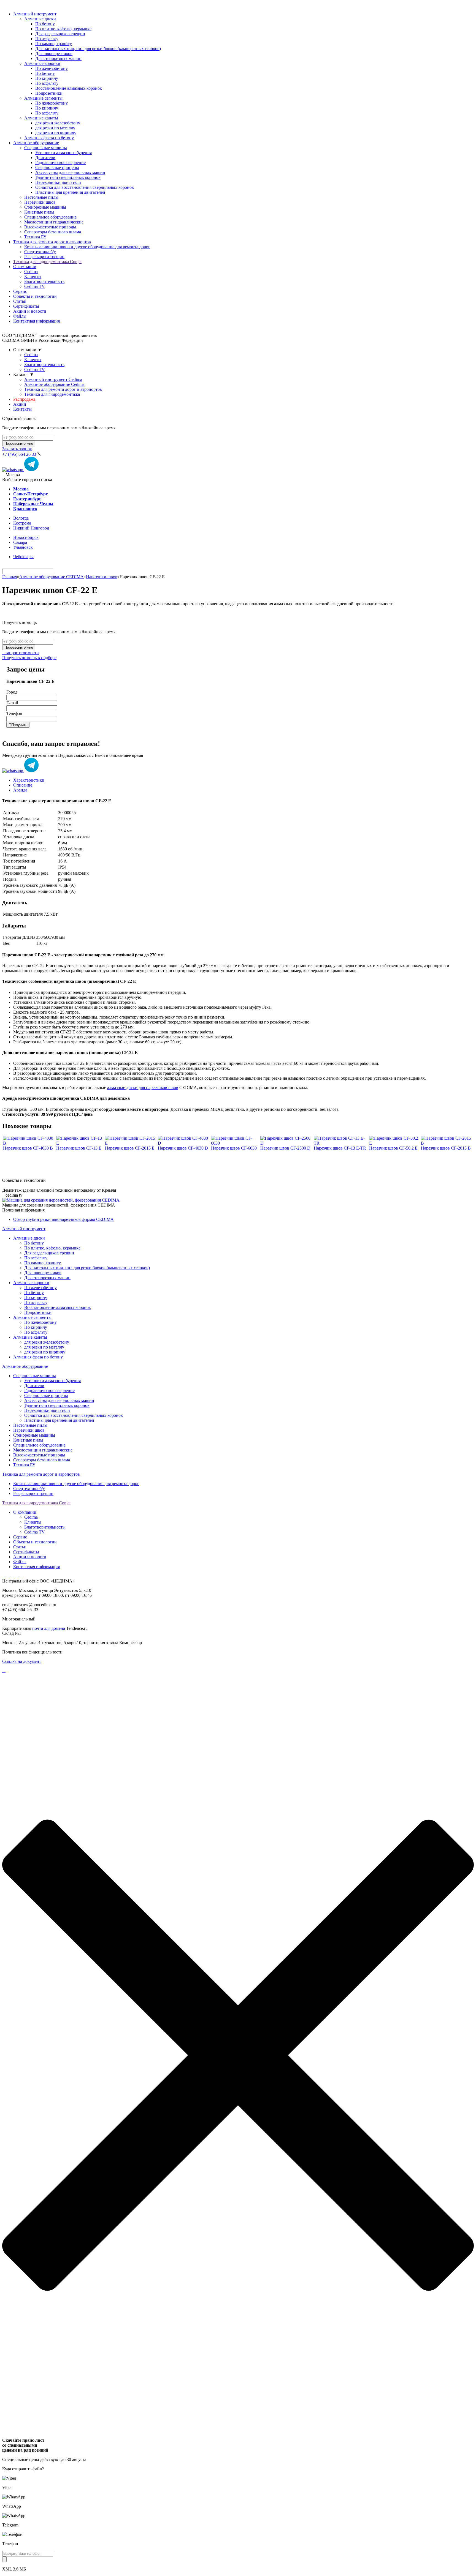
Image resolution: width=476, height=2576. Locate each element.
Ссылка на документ (22, 1661)
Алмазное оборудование (36, 143)
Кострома (22, 523)
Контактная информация (36, 321)
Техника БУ (24, 1465)
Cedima (31, 271)
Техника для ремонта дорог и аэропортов (52, 242)
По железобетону (40, 1288)
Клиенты (33, 276)
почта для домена (49, 1628)
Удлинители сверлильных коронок (57, 1405)
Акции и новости (30, 311)
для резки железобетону (47, 1342)
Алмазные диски (29, 1238)
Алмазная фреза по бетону (38, 1357)
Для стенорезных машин (47, 1278)
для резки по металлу (44, 1347)
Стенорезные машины (34, 1435)
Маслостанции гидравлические (43, 1450)
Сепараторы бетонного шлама (42, 1460)
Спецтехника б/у (29, 1488)
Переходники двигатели (47, 1410)
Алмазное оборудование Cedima (54, 384)
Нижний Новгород (31, 528)
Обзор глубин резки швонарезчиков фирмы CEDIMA (63, 1219)
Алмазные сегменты (32, 1317)
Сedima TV (35, 286)
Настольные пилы (30, 1425)
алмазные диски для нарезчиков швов (143, 1088)
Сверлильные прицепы (46, 1395)
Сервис (20, 291)
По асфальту (36, 1258)
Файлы (20, 316)
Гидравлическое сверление (49, 1391)
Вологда (21, 518)
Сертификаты (26, 306)
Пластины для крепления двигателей (59, 1420)
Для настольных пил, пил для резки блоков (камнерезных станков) (87, 1268)
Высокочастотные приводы (39, 1455)
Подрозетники (38, 1312)
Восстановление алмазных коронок (58, 1307)
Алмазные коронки (31, 1283)
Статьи (20, 301)
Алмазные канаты (30, 1337)
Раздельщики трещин (33, 1493)
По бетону (34, 1243)
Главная (10, 577)
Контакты (22, 409)
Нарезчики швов (102, 577)
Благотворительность (44, 281)
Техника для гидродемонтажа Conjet (47, 262)
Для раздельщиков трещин (49, 1253)
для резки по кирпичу (45, 1352)
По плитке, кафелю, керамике (52, 1248)
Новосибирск (26, 537)
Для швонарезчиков (43, 1273)
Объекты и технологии (35, 296)
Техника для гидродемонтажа (52, 394)
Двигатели (34, 1386)
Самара (20, 542)
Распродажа (24, 399)
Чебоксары (23, 557)
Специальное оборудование (39, 1445)
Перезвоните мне (19, 444)
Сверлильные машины (35, 1376)
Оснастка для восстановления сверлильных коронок (74, 1415)
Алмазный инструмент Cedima (53, 379)
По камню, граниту (43, 1263)
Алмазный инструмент (35, 14)
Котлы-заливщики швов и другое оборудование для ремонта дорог (76, 1484)
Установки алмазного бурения (52, 1381)
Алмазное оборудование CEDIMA (52, 577)
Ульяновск (23, 547)
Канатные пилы (28, 1440)
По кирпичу (36, 1297)
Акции (20, 404)
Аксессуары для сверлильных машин (59, 1400)
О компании (25, 267)
